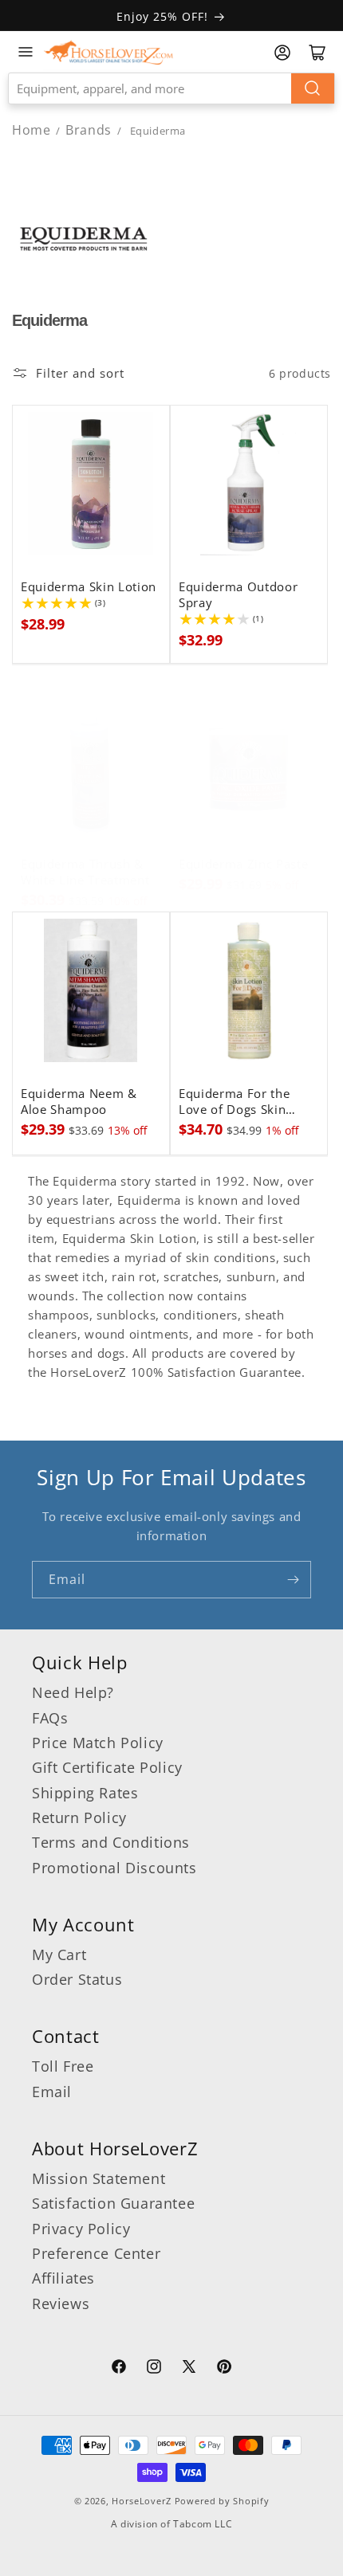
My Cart (59, 1955)
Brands (90, 130)
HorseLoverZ (142, 2501)
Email (52, 2092)
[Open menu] (26, 52)
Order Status (77, 1979)
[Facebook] (119, 2369)
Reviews (61, 2304)
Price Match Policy (98, 1743)
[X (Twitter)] (189, 2369)
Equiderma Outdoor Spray (238, 595)
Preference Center (96, 2253)
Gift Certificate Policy (107, 1767)
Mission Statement (99, 2178)
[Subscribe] (293, 1580)
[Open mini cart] (317, 53)
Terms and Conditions (111, 1842)
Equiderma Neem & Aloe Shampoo (79, 1102)
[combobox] (171, 88)
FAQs (50, 1718)
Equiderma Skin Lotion (89, 587)
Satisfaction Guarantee (113, 2203)
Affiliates (63, 2278)
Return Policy (79, 1817)
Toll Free (63, 2066)
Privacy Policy (81, 2229)
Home (31, 130)
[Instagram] (154, 2369)
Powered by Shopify (222, 2501)
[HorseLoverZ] (108, 52)
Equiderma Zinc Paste (243, 865)
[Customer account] (282, 53)
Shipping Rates (85, 1793)
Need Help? (73, 1692)
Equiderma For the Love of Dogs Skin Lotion (234, 1102)
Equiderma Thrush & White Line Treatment (85, 872)
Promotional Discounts (114, 1868)
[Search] (313, 88)
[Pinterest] (224, 2369)
